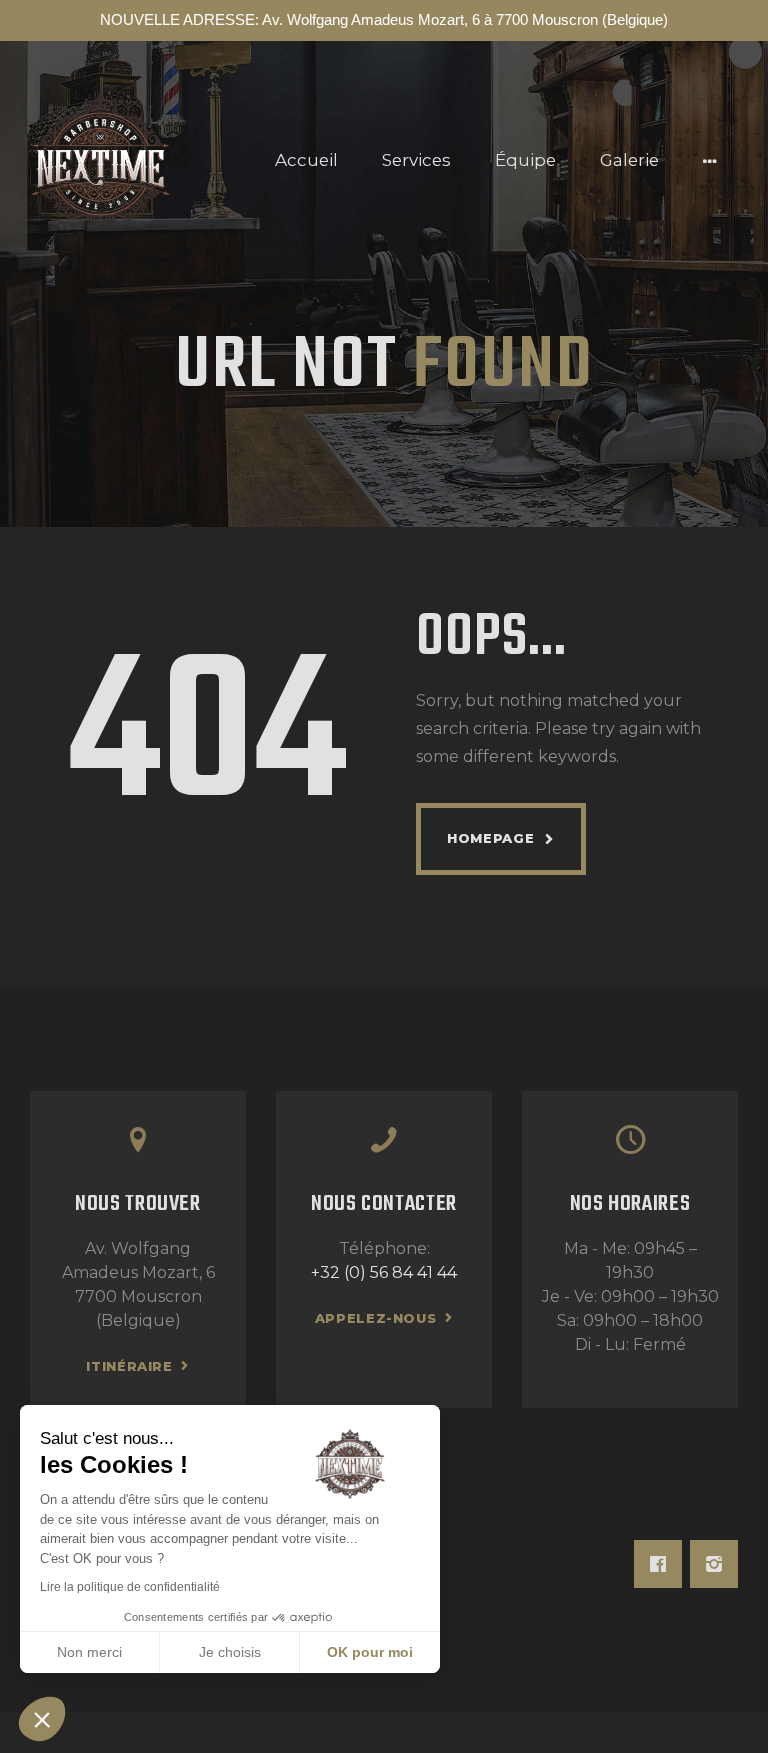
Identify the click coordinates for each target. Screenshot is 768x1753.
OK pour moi (370, 1652)
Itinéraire (129, 1366)
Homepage (490, 838)
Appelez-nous (376, 1318)
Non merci (89, 1652)
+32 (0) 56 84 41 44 (384, 1272)
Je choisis (230, 1652)
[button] (42, 1719)
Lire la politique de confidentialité (130, 1587)
